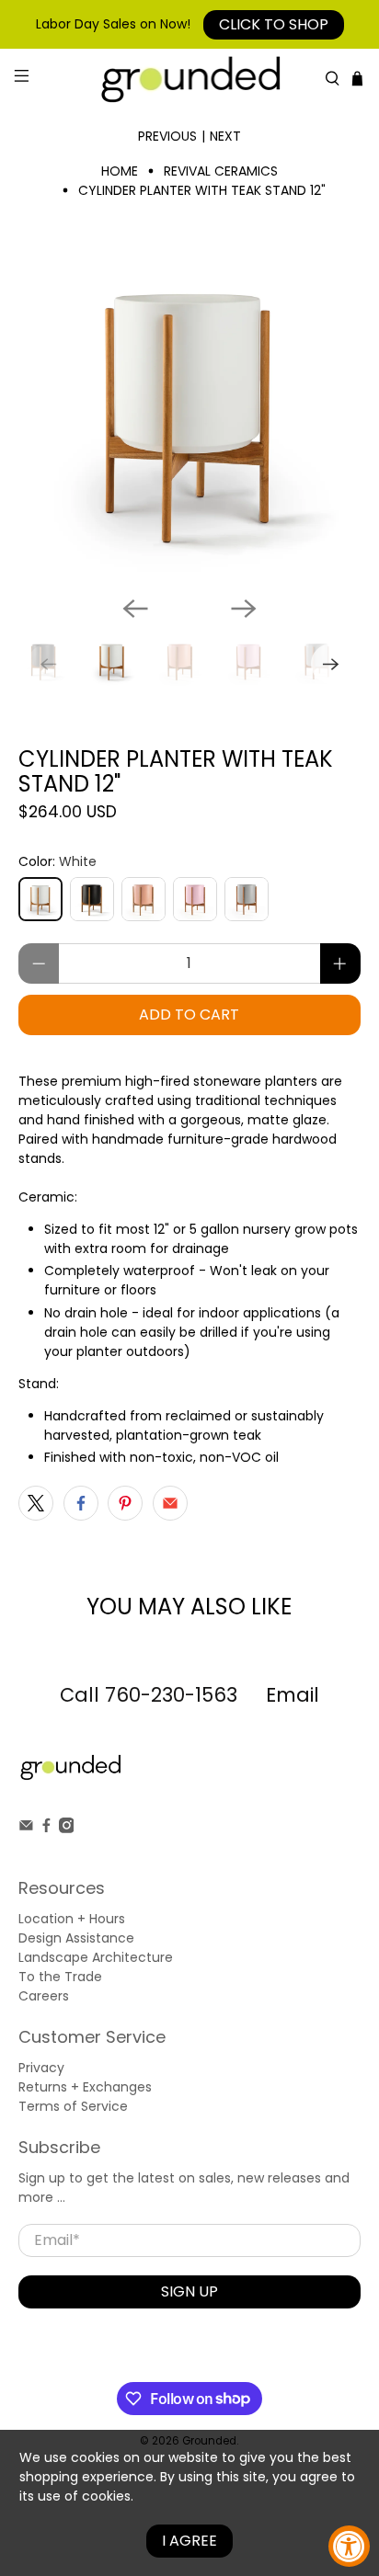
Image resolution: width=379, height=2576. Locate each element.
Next (225, 136)
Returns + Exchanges (85, 2087)
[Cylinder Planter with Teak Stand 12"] (189, 410)
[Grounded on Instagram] (67, 1829)
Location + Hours (72, 1919)
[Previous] (135, 609)
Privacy (41, 2068)
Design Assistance (76, 1938)
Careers (44, 1996)
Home (120, 171)
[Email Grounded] (26, 1829)
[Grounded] (189, 79)
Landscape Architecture (96, 1957)
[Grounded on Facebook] (46, 1829)
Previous (167, 136)
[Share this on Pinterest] (125, 1503)
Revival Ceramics (221, 171)
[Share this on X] (36, 1503)
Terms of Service (73, 2106)
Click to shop (274, 24)
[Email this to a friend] (170, 1503)
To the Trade (60, 1977)
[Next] (244, 609)
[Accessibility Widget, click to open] (349, 2546)
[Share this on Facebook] (81, 1503)
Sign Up (189, 2291)
